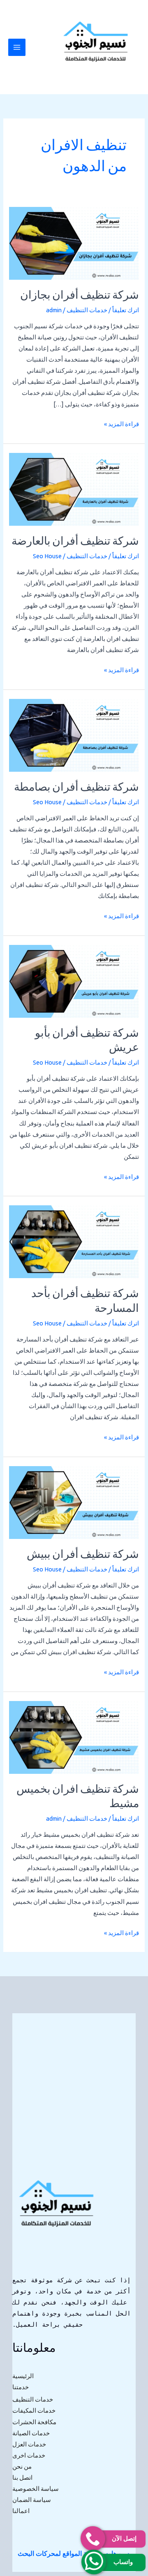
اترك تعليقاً (126, 310)
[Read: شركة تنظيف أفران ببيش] (74, 1502)
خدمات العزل (29, 2444)
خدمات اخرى (29, 2455)
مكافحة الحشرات (34, 2422)
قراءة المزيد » (121, 423)
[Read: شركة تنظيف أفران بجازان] (74, 243)
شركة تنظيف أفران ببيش (83, 1555)
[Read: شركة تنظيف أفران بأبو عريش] (74, 981)
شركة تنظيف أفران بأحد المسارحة (85, 1302)
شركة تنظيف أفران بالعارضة (75, 542)
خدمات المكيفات (34, 2410)
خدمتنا (21, 2387)
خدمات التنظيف (87, 310)
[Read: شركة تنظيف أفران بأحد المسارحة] (74, 1241)
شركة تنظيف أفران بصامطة (76, 788)
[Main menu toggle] (17, 47)
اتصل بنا (22, 2477)
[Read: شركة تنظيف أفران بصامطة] (74, 735)
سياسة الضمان (32, 2500)
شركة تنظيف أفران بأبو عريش (87, 1041)
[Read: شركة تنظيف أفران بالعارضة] (74, 489)
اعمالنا (21, 2511)
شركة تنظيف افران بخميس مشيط (78, 1797)
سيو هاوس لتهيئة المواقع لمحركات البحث (73, 2553)
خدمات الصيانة (31, 2433)
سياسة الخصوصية (36, 2489)
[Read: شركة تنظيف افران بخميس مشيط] (74, 1737)
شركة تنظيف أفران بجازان (80, 296)
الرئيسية (23, 2376)
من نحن (22, 2466)
